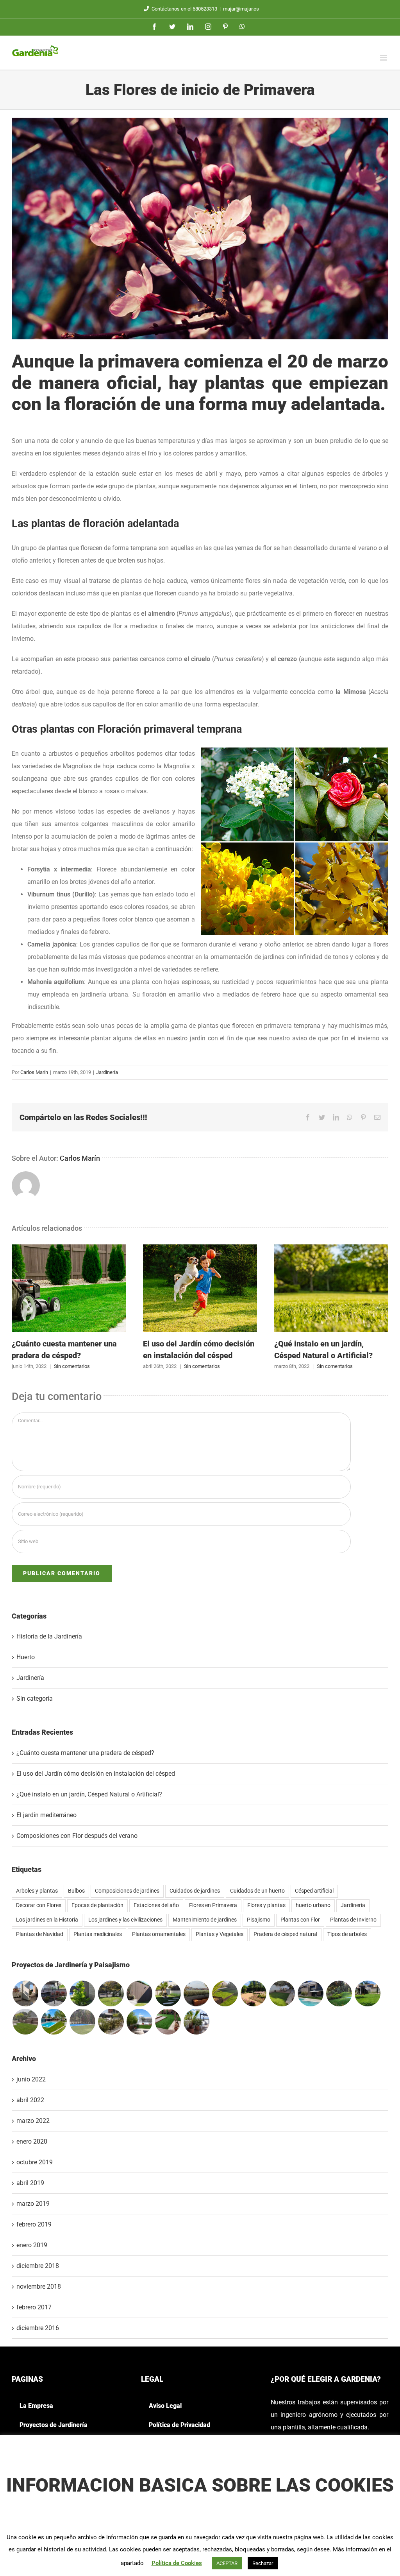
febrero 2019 (34, 2224)
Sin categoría (35, 1699)
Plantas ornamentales (159, 1934)
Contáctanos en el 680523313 (184, 9)
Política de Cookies (177, 2563)
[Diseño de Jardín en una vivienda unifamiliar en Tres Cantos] (139, 1993)
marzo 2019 (33, 2204)
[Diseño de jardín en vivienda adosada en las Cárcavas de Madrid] (25, 2022)
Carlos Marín (34, 1072)
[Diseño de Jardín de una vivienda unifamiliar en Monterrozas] (253, 1993)
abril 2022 (30, 2100)
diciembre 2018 (38, 2266)
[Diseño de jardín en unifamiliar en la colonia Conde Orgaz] (339, 1993)
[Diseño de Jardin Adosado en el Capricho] (168, 2022)
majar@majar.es (241, 9)
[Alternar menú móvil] (384, 58)
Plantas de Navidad (40, 1934)
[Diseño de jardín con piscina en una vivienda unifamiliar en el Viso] (82, 2022)
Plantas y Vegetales (220, 1934)
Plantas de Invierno (353, 1920)
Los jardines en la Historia (47, 1920)
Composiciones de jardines (127, 1891)
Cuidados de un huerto (257, 1891)
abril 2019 (30, 2183)
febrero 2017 (34, 2307)
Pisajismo (259, 1920)
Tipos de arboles (347, 1934)
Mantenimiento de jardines (205, 1920)
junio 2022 (31, 2079)
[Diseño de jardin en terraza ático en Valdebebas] (139, 2022)
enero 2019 (32, 2245)
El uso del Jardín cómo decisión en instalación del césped (200, 1288)
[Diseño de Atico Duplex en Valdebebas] (196, 2022)
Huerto (26, 1657)
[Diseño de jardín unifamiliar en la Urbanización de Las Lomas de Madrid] (54, 2022)
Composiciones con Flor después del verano (77, 1836)
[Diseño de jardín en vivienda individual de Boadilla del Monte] (367, 1993)
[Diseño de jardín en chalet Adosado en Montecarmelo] (54, 1993)
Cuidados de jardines (195, 1891)
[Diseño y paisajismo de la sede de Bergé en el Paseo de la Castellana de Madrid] (111, 1993)
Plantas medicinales (98, 1934)
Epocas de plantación (97, 1905)
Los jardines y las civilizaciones (125, 1920)
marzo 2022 (33, 2121)
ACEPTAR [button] (227, 2563)
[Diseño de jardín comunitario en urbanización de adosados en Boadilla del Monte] (225, 1993)
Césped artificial (314, 1891)
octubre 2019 (35, 2162)
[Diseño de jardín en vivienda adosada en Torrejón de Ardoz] (168, 1993)
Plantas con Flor (300, 1920)
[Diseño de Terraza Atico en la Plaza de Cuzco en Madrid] (196, 1993)
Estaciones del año (156, 1905)
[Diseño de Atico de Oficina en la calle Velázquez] (25, 1993)
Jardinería (107, 1072)
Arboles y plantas (37, 1891)
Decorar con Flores (39, 1905)
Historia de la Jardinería (49, 1636)
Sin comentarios (72, 1366)
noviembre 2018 (39, 2286)
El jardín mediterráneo (46, 1815)
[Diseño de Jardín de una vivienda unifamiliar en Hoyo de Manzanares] (310, 1993)
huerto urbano (313, 1905)
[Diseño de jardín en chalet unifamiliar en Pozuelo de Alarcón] (82, 1993)
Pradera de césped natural (285, 1934)
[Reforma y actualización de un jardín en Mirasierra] (282, 1993)
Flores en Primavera (213, 1905)
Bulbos (76, 1891)
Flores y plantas (266, 1905)
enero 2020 (32, 2141)
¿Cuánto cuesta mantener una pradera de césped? (69, 1288)
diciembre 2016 (38, 2328)
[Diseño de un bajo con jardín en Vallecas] (111, 2022)
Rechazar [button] (263, 2563)
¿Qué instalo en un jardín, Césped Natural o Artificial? (331, 1288)
